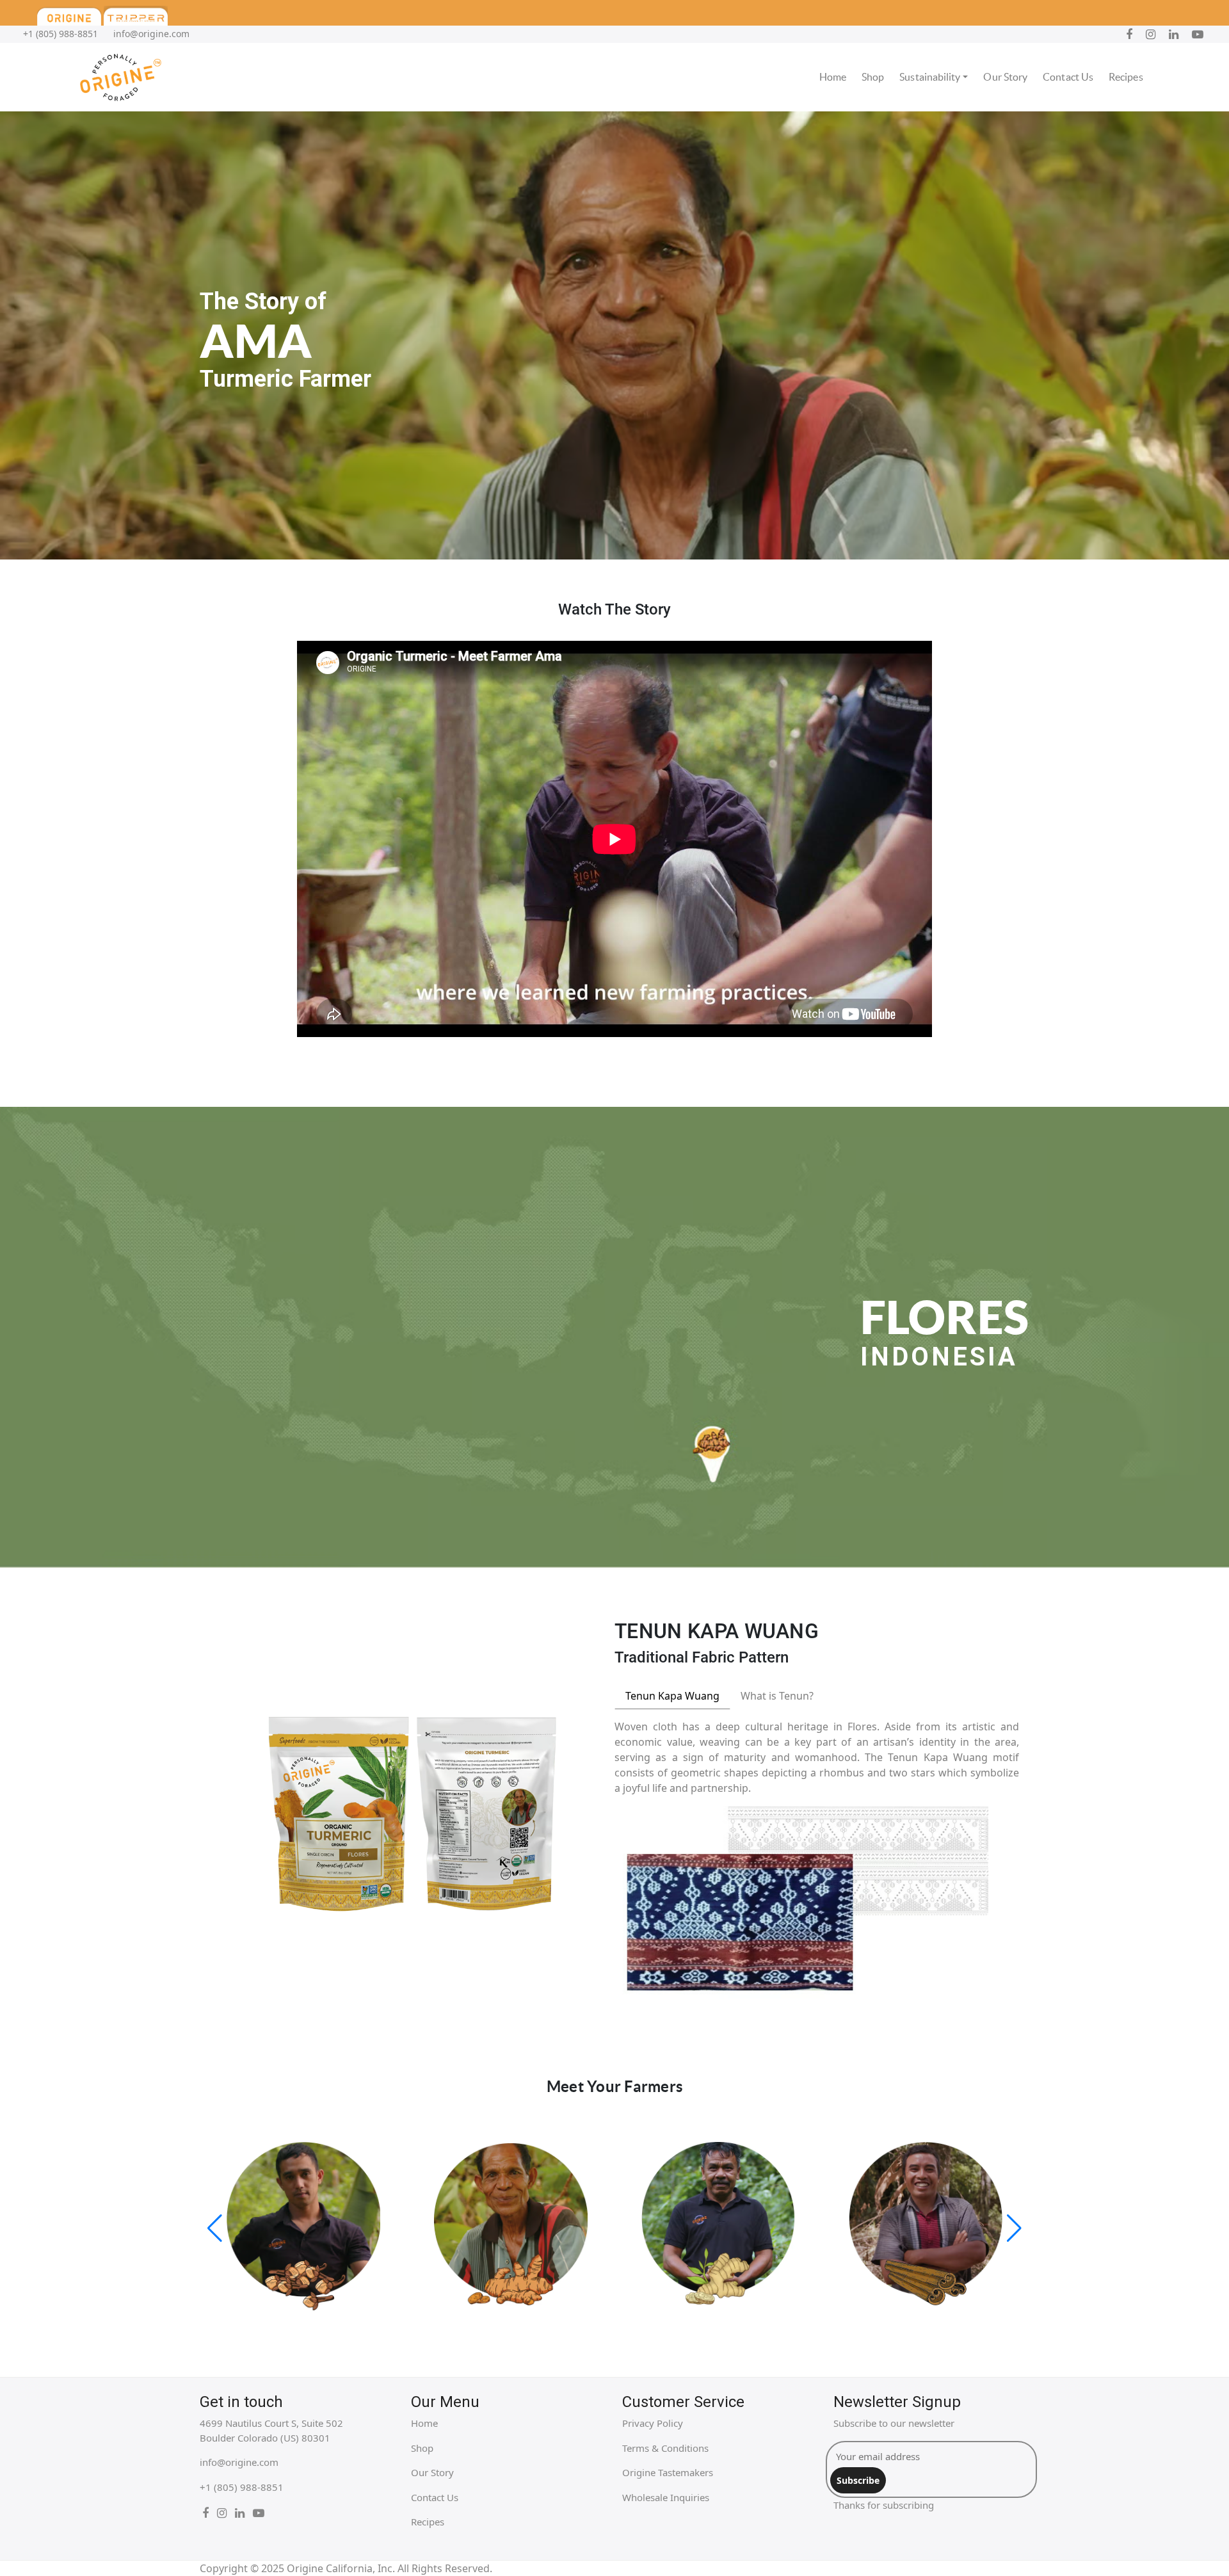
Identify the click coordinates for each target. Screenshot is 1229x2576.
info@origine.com (151, 34)
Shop (873, 77)
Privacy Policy (653, 2423)
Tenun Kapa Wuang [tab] (672, 1696)
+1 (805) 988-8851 (60, 34)
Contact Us (1068, 77)
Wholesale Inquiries (666, 2497)
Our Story (1005, 77)
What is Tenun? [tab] (777, 1696)
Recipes (1126, 77)
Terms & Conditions (665, 2448)
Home (833, 77)
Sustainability (930, 77)
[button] (215, 2228)
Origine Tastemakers (668, 2472)
